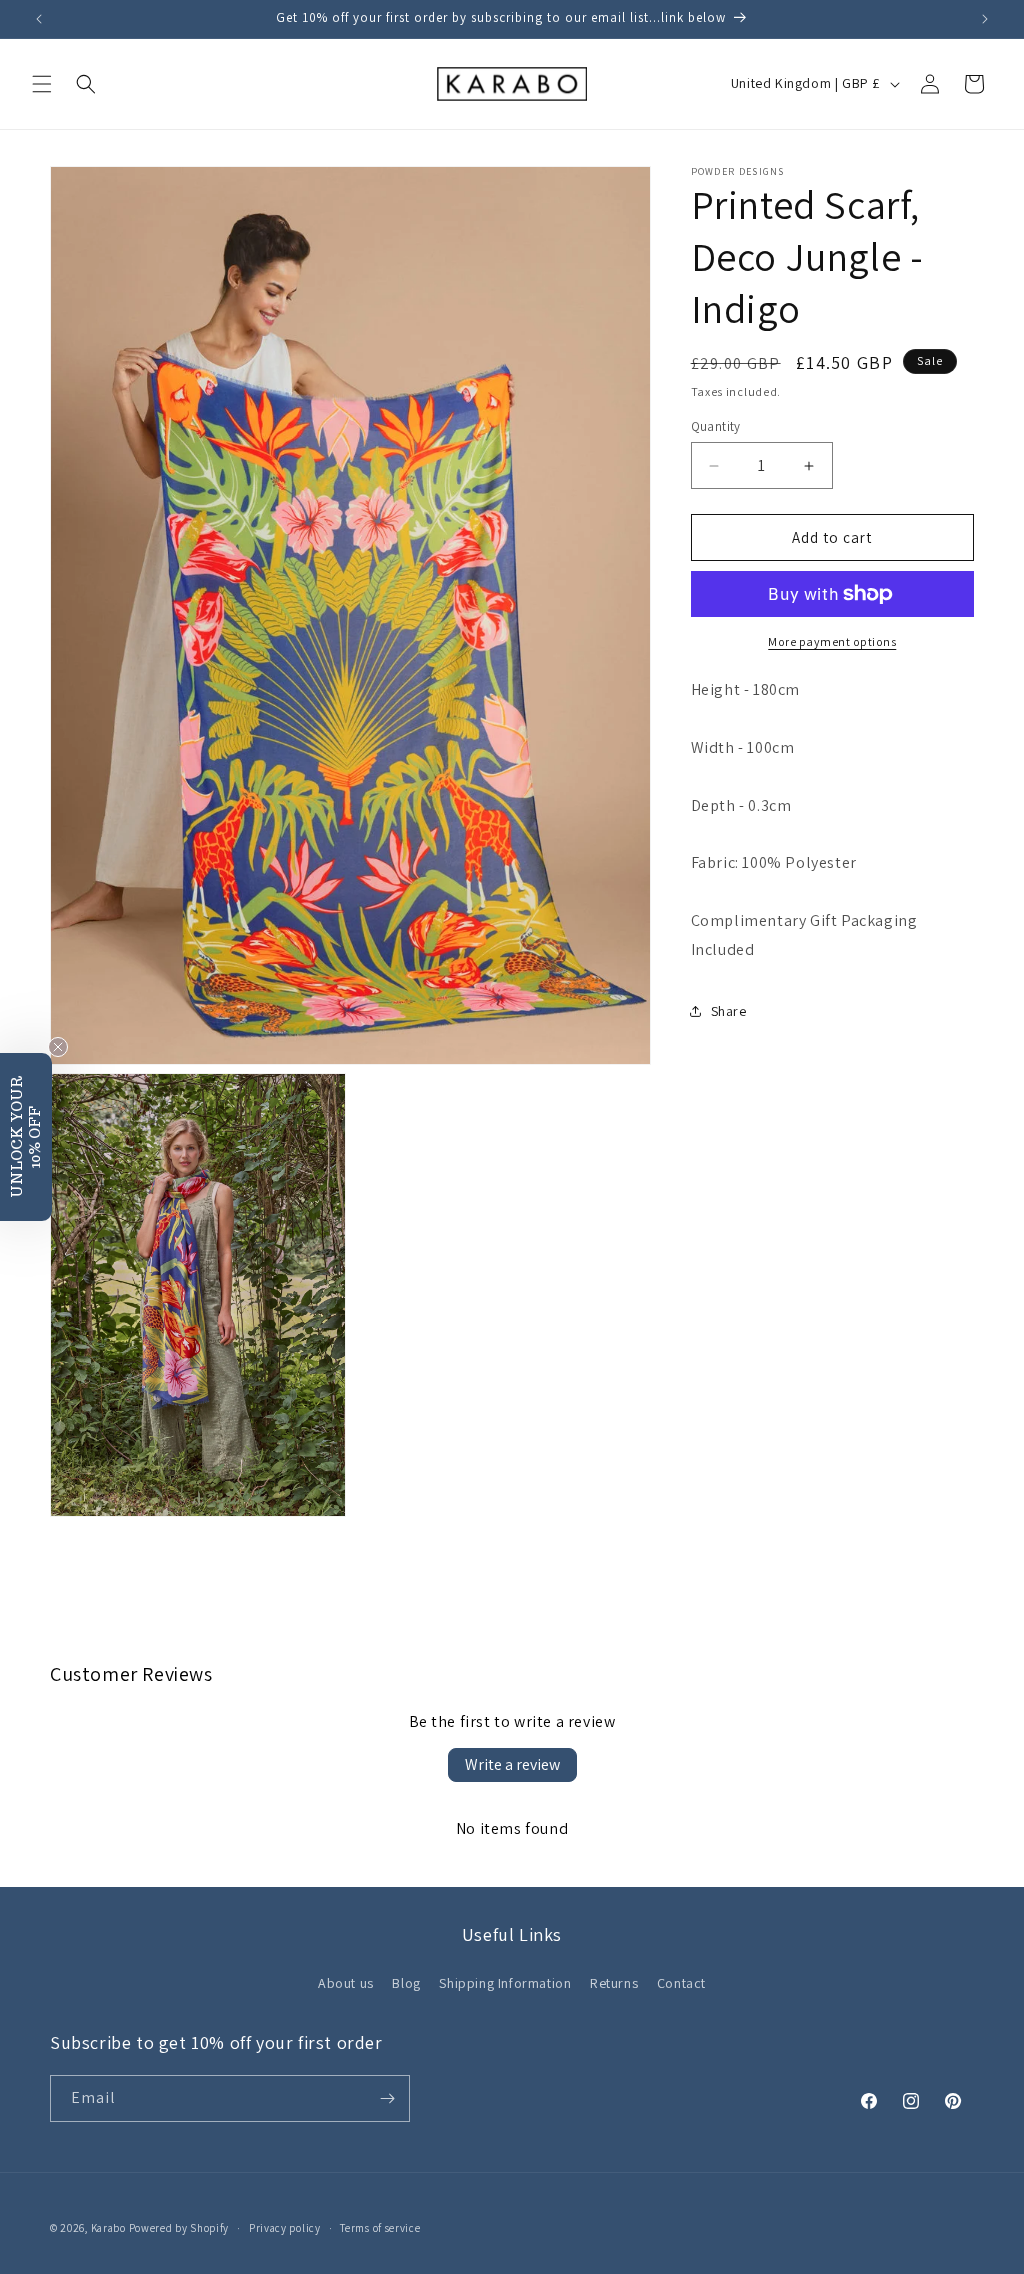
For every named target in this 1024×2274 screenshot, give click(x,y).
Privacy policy (285, 2228)
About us (346, 1983)
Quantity (716, 426)
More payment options (832, 641)
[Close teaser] (58, 1047)
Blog (406, 1983)
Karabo (108, 2228)
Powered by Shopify (179, 2228)
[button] (42, 84)
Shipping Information (505, 1983)
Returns (614, 1983)
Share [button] (729, 1011)
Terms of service (380, 2228)
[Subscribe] (387, 2098)
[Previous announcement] (39, 19)
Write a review (512, 1764)
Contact (681, 1983)
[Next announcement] (985, 19)
